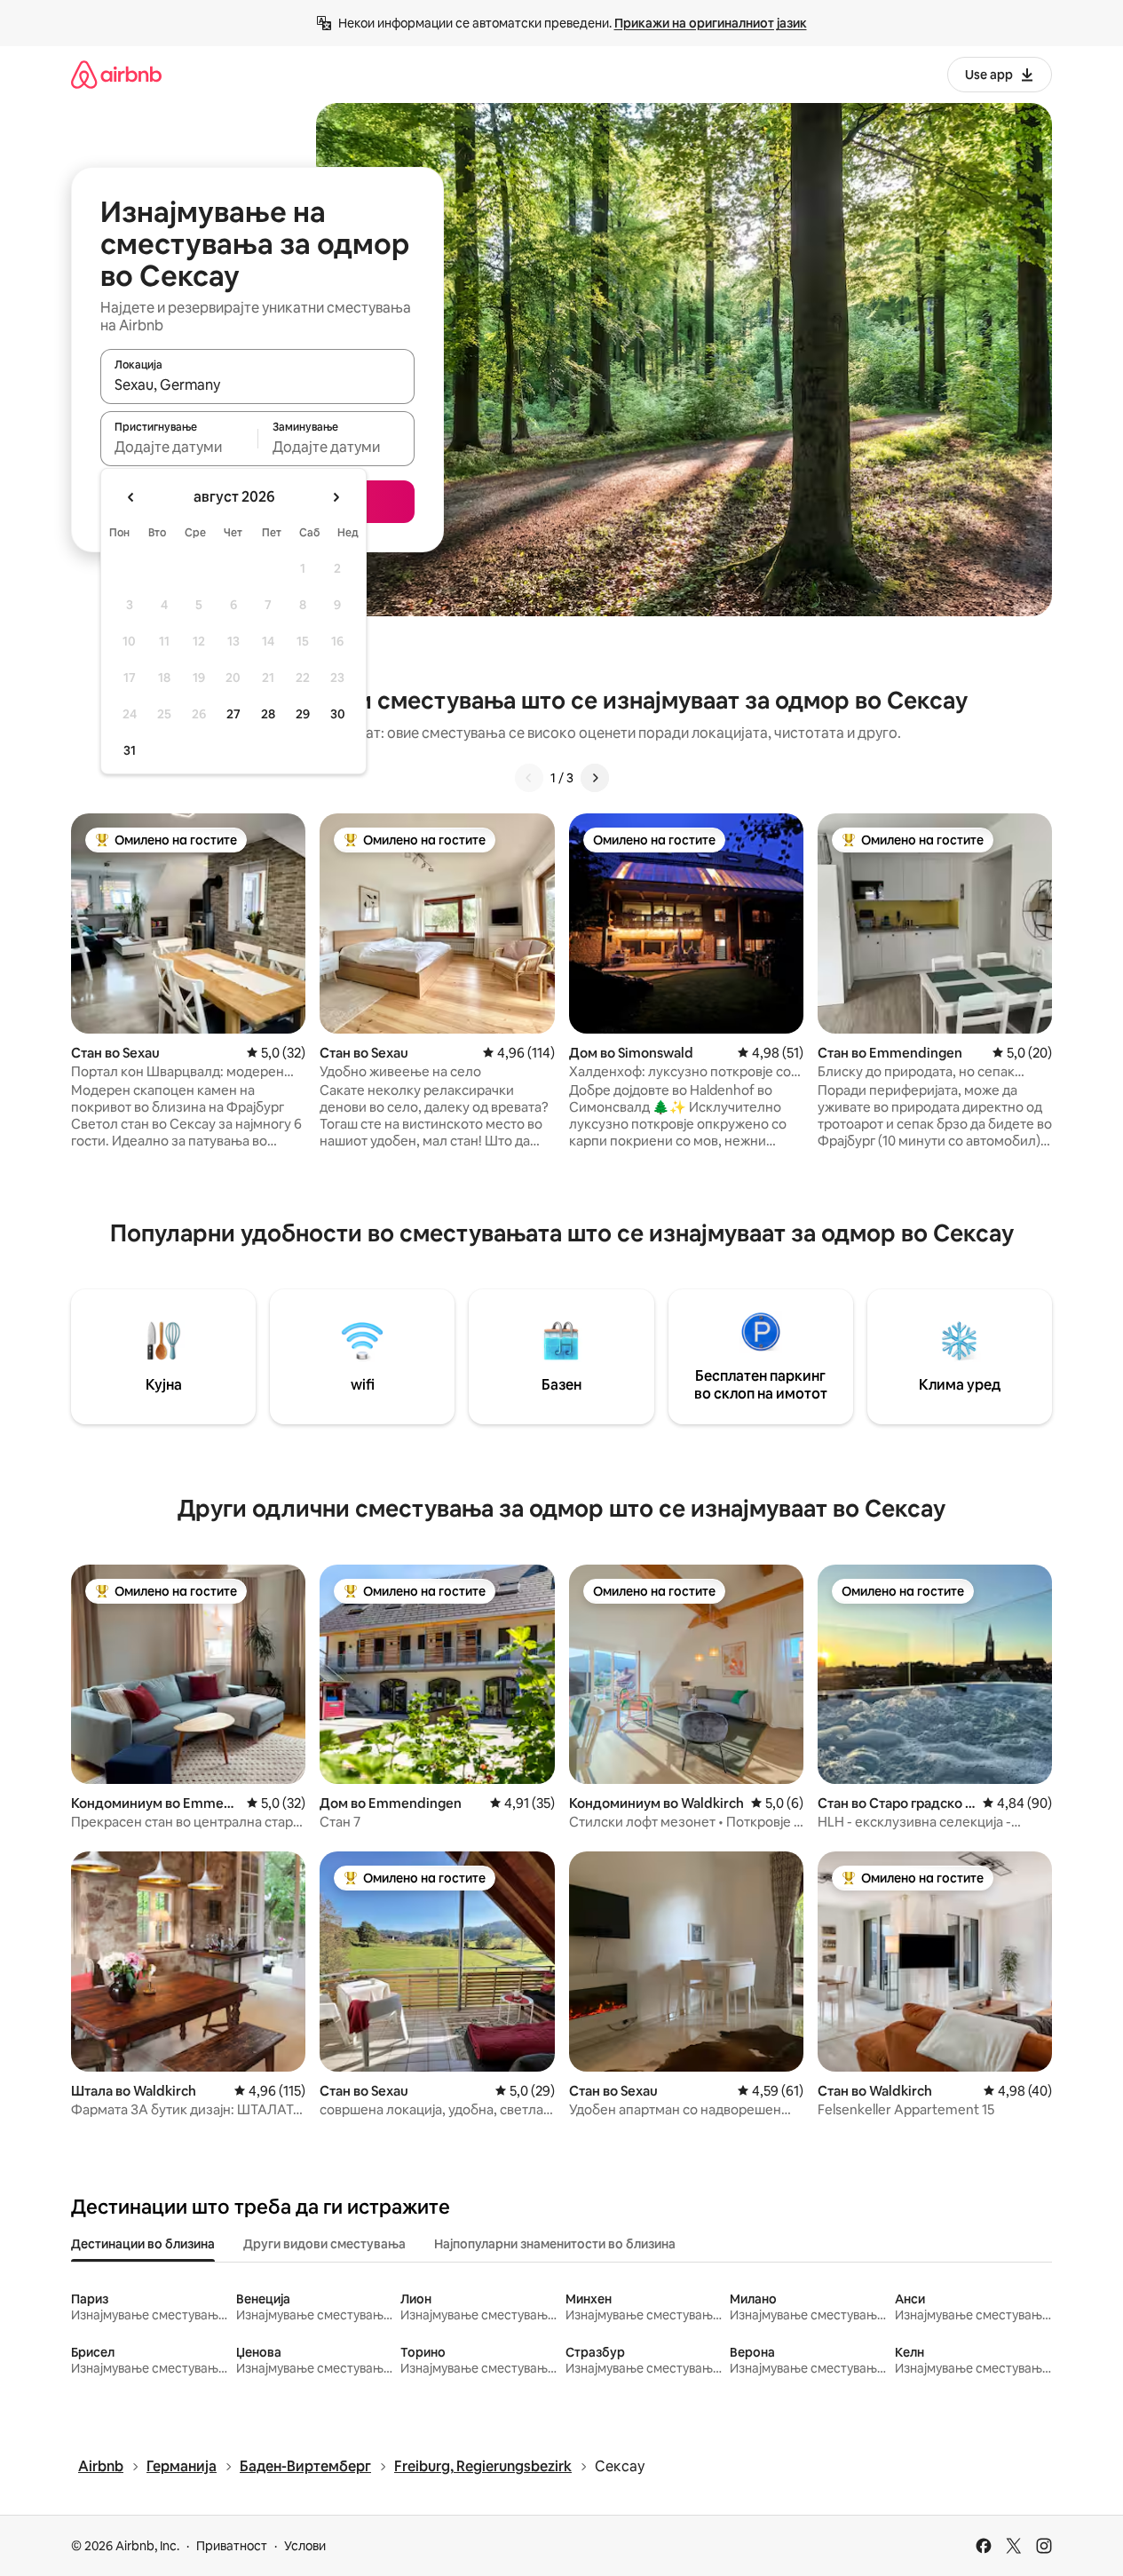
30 (338, 714)
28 (268, 714)
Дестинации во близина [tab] (143, 2244)
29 (303, 714)
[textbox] (179, 447)
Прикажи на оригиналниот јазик (711, 23)
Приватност (232, 2546)
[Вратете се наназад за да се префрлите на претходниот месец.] (131, 497)
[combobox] (257, 384)
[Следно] (595, 778)
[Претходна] (529, 778)
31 (130, 750)
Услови (305, 2546)
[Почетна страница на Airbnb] (116, 74)
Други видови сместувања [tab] (324, 2244)
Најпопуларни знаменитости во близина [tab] (555, 2244)
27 (233, 714)
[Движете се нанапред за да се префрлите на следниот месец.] (336, 497)
